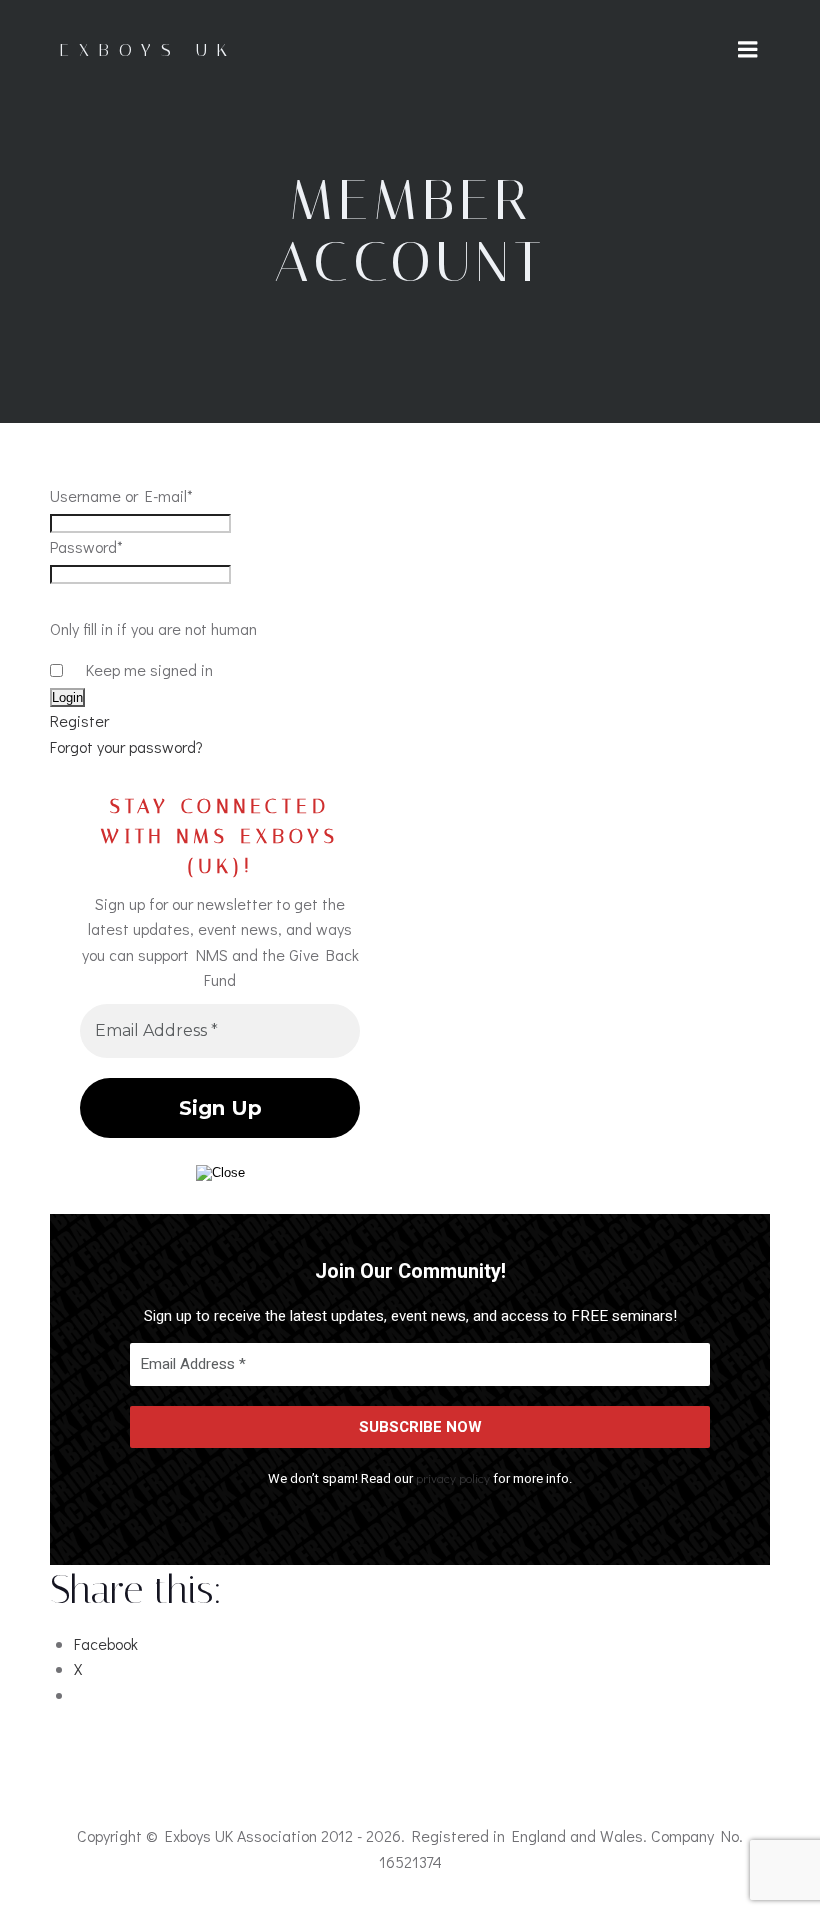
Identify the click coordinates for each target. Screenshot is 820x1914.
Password (86, 546)
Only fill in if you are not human (153, 628)
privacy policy (453, 1477)
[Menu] (748, 50)
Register (79, 720)
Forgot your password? (126, 746)
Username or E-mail (121, 495)
